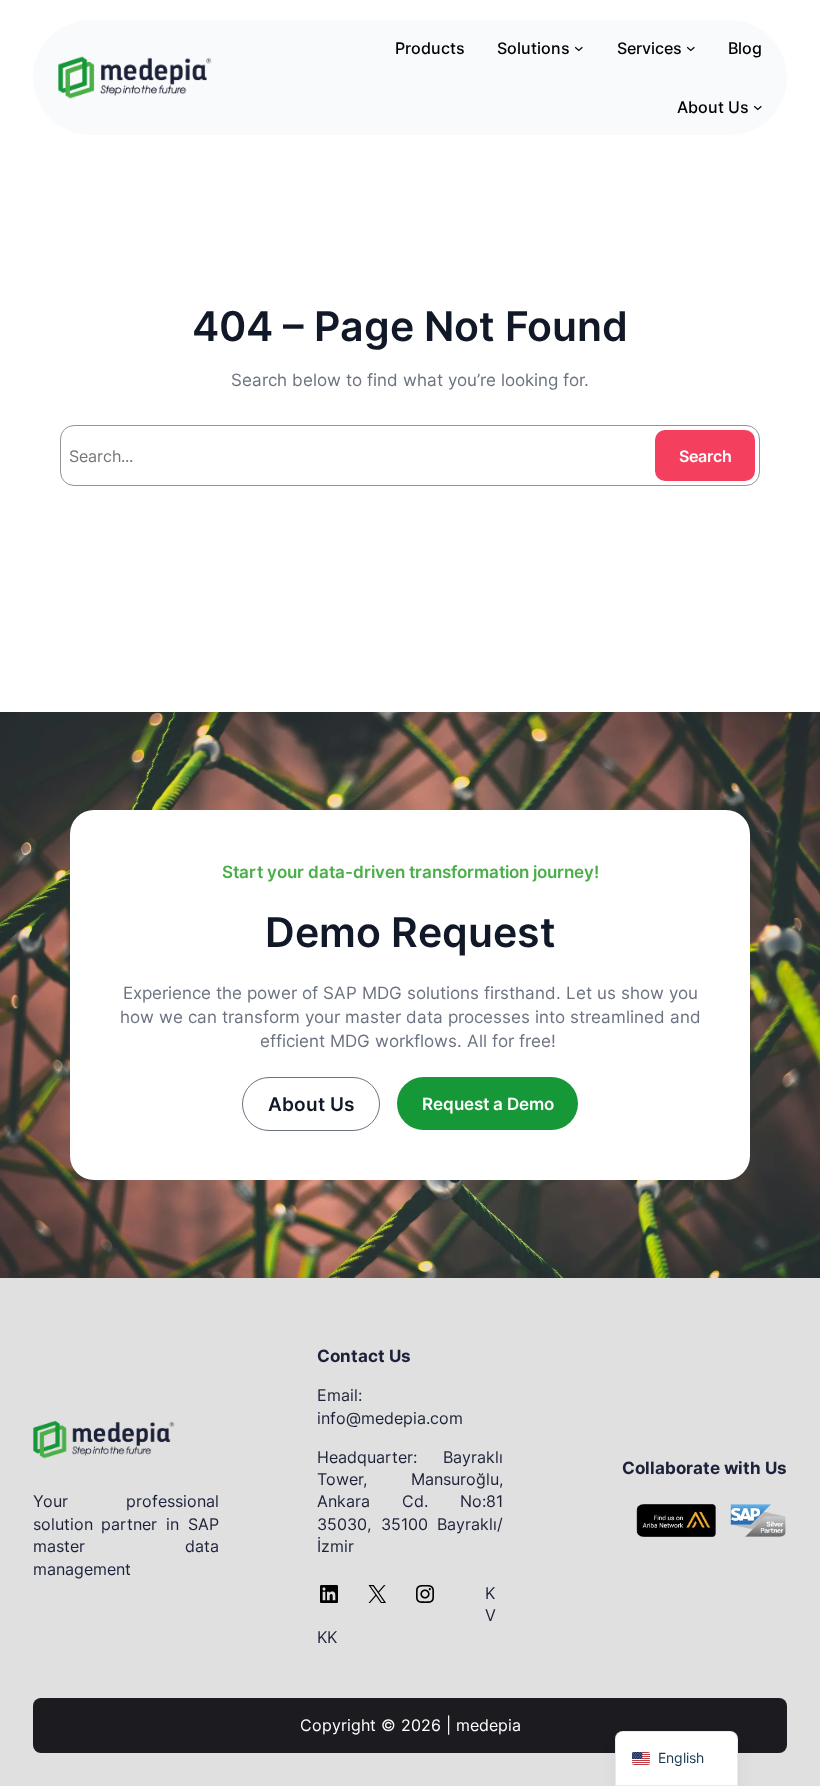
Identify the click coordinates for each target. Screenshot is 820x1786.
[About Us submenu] (758, 107)
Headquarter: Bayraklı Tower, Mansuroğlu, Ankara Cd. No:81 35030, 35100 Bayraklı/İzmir (410, 1502)
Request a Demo (488, 1103)
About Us (311, 1104)
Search (705, 456)
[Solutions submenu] (579, 48)
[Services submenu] (691, 48)
